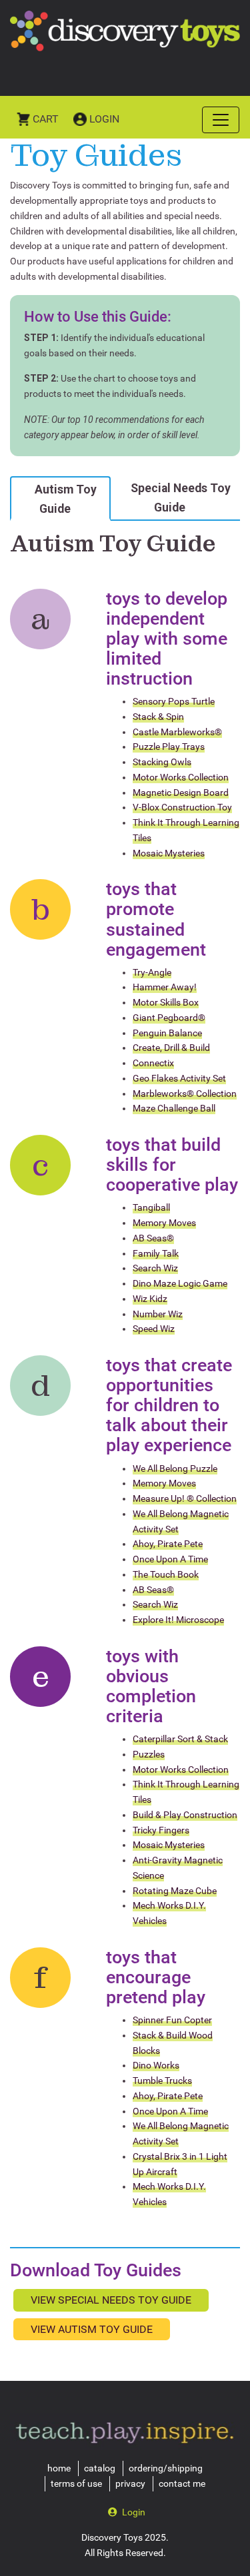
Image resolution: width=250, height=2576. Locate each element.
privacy (130, 2483)
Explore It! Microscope (178, 1620)
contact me (182, 2483)
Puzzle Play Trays (169, 747)
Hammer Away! (165, 987)
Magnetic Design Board (181, 793)
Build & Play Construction (185, 1815)
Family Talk (156, 1253)
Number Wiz (158, 1314)
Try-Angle (152, 972)
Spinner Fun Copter (172, 2020)
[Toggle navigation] (221, 120)
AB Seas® (153, 1238)
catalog (100, 2468)
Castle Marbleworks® (177, 732)
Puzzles (149, 1754)
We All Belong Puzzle (175, 1468)
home (59, 2468)
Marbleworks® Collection (185, 1094)
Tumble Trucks (162, 2081)
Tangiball (151, 1207)
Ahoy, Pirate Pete (168, 1544)
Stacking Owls (162, 762)
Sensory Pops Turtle (174, 701)
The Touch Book (166, 1574)
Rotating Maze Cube (175, 1891)
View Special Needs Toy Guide (111, 2300)
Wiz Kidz (150, 1299)
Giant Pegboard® (169, 1018)
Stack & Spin (158, 717)
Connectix (153, 1063)
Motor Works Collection (181, 777)
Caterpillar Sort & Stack (180, 1739)
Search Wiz (155, 1268)
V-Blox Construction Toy (182, 807)
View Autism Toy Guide (92, 2329)
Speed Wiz (154, 1329)
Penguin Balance (167, 1033)
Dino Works (156, 2065)
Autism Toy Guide (66, 499)
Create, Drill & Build (171, 1048)
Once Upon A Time (170, 1559)
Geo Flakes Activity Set (179, 1078)
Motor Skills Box (166, 1002)
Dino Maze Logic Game (180, 1283)
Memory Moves (164, 1223)
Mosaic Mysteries (169, 853)
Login (104, 119)
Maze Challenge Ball (174, 1108)
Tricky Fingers (161, 1830)
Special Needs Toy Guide (181, 497)
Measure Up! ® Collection (185, 1498)
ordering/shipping (166, 2468)
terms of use (76, 2483)
